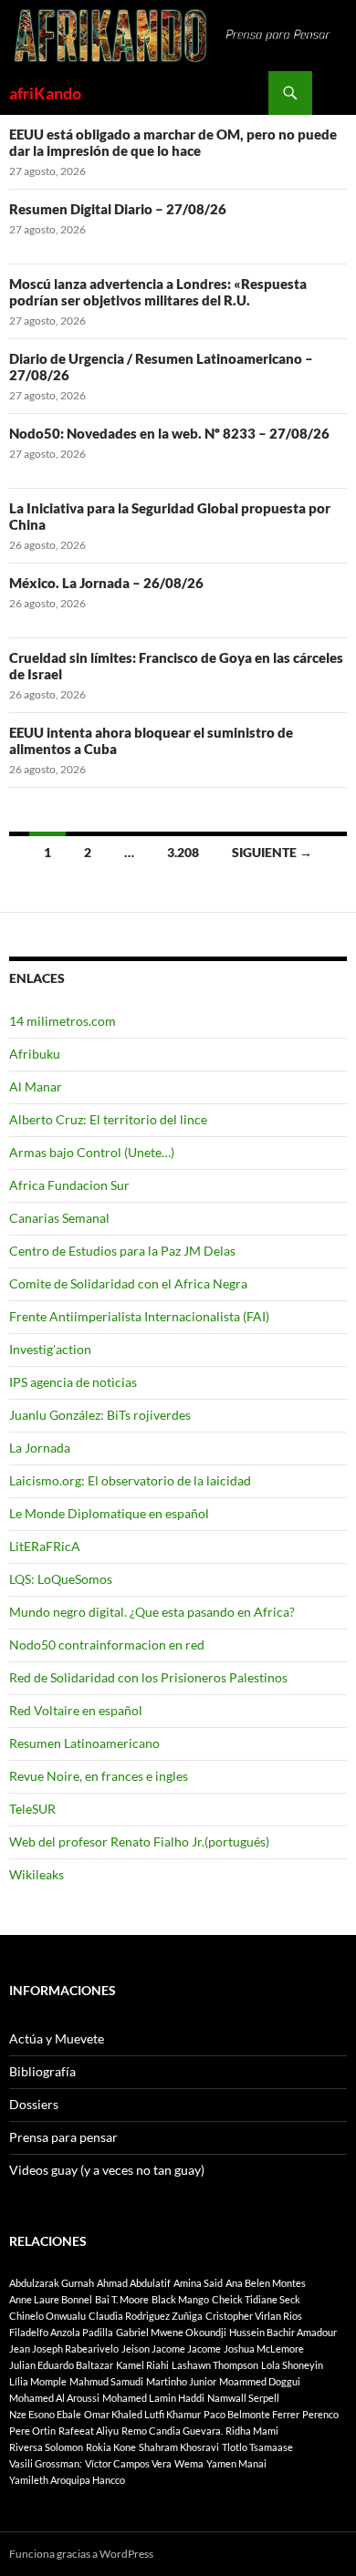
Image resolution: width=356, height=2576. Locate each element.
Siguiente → (272, 852)
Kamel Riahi (142, 2365)
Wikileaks (37, 1874)
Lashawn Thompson (215, 2365)
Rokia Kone (111, 2447)
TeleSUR (32, 1809)
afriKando (45, 93)
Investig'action (50, 1349)
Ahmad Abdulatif (134, 2283)
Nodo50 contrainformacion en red (107, 1645)
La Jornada (40, 1448)
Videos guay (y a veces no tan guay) (107, 2170)
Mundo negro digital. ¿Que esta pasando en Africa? (152, 1612)
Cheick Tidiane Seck (256, 2299)
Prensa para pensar (63, 2137)
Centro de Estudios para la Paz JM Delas (122, 1251)
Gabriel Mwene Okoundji (171, 2332)
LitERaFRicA (45, 1546)
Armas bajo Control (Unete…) (92, 1152)
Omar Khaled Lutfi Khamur (142, 2414)
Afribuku (35, 1054)
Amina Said (198, 2283)
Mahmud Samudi (106, 2381)
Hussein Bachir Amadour (283, 2332)
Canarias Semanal (59, 1218)
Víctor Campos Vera (128, 2463)
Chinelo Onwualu (47, 2316)
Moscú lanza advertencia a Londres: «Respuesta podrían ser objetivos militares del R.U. (158, 292)
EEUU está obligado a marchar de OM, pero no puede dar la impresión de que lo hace (173, 142)
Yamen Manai (236, 2463)
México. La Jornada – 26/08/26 (106, 583)
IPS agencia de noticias (73, 1382)
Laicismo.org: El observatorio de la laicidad (130, 1480)
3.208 (183, 852)
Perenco (320, 2414)
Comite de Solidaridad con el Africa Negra (128, 1283)
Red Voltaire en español (76, 1710)
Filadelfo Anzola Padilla (61, 2332)
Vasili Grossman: (46, 2463)
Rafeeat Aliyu (89, 2431)
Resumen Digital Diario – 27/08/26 (118, 209)
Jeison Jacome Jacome (171, 2348)
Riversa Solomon (46, 2447)
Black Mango (180, 2299)
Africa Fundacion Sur (69, 1185)
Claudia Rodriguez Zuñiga (146, 2316)
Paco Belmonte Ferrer (251, 2414)
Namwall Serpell (243, 2398)
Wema (189, 2463)
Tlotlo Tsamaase (257, 2447)
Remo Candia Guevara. (172, 2431)
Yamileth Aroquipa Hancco (67, 2480)
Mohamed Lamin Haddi (153, 2398)
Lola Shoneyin (292, 2365)
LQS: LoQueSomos (61, 1579)
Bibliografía (42, 2071)
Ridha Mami (252, 2431)
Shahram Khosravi (179, 2447)
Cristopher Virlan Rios (254, 2316)
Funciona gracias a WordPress (81, 2554)
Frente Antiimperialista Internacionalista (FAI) (139, 1316)
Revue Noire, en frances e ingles (99, 1776)
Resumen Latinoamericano (84, 1743)
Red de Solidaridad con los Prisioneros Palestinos (148, 1677)
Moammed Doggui (260, 2381)
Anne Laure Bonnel (51, 2299)
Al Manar (36, 1086)
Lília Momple (38, 2381)
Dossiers (34, 2104)
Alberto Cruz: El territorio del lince (108, 1119)
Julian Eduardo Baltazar (61, 2365)
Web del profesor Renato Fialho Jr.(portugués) (139, 1841)
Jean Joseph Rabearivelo (64, 2348)
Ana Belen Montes (266, 2283)
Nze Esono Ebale (45, 2414)
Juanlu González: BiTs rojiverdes (100, 1415)
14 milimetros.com (63, 1021)
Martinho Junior (181, 2381)
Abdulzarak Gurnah (52, 2283)
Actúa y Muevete (57, 2038)
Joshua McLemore (264, 2348)
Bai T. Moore (122, 2299)
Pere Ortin (32, 2431)
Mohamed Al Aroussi (54, 2398)
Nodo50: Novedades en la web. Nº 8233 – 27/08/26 (169, 433)
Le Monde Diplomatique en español (109, 1513)
